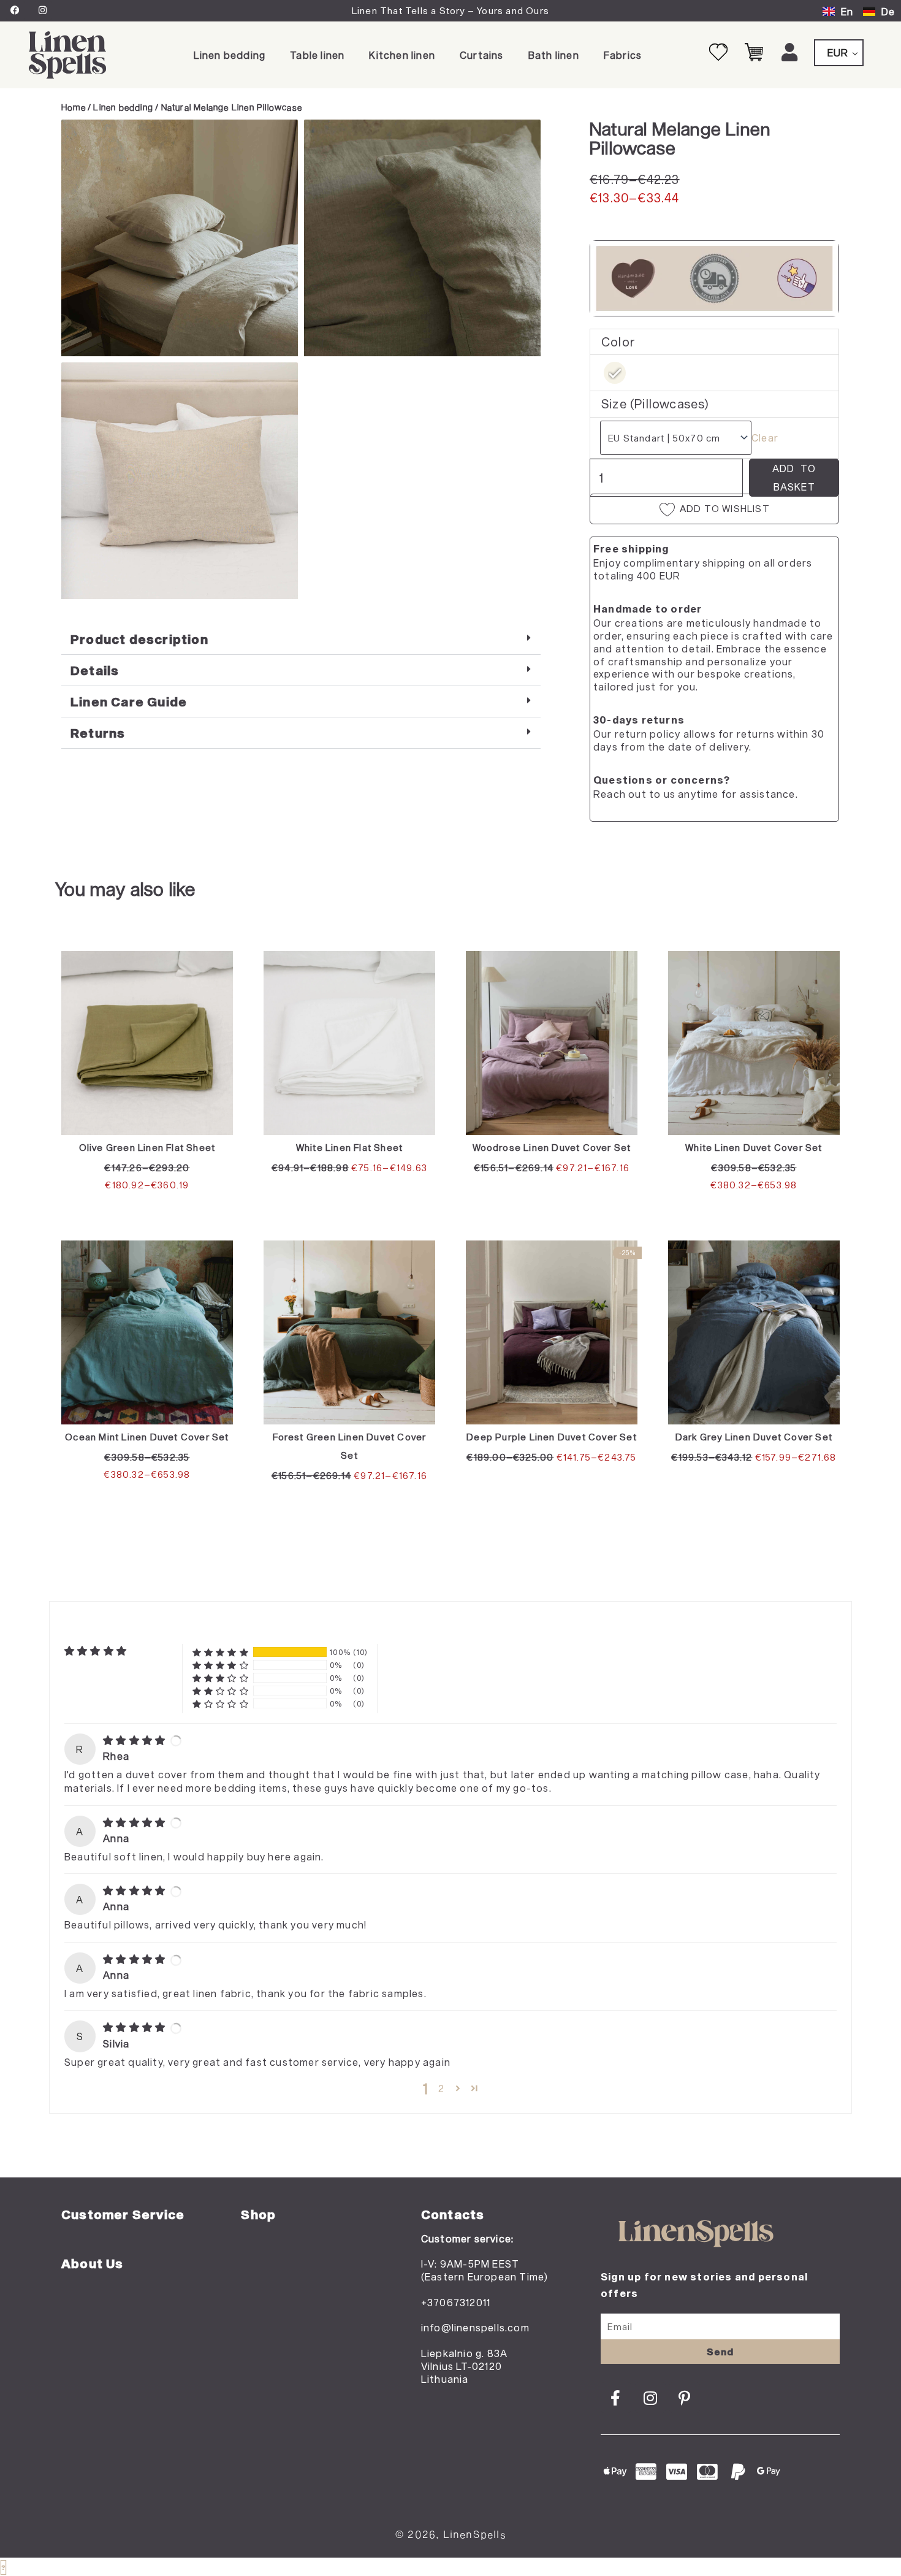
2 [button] (441, 2088)
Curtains (482, 55)
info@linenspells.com (475, 2327)
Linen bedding (230, 55)
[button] (301, 639)
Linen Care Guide (129, 701)
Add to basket (794, 477)
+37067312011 (456, 2302)
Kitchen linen (402, 55)
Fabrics (623, 55)
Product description (139, 639)
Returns (98, 733)
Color (618, 342)
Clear (765, 438)
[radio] (615, 373)
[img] (135, 1740)
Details (95, 670)
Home (74, 107)
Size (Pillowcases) (656, 403)
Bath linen (554, 55)
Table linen (317, 55)
